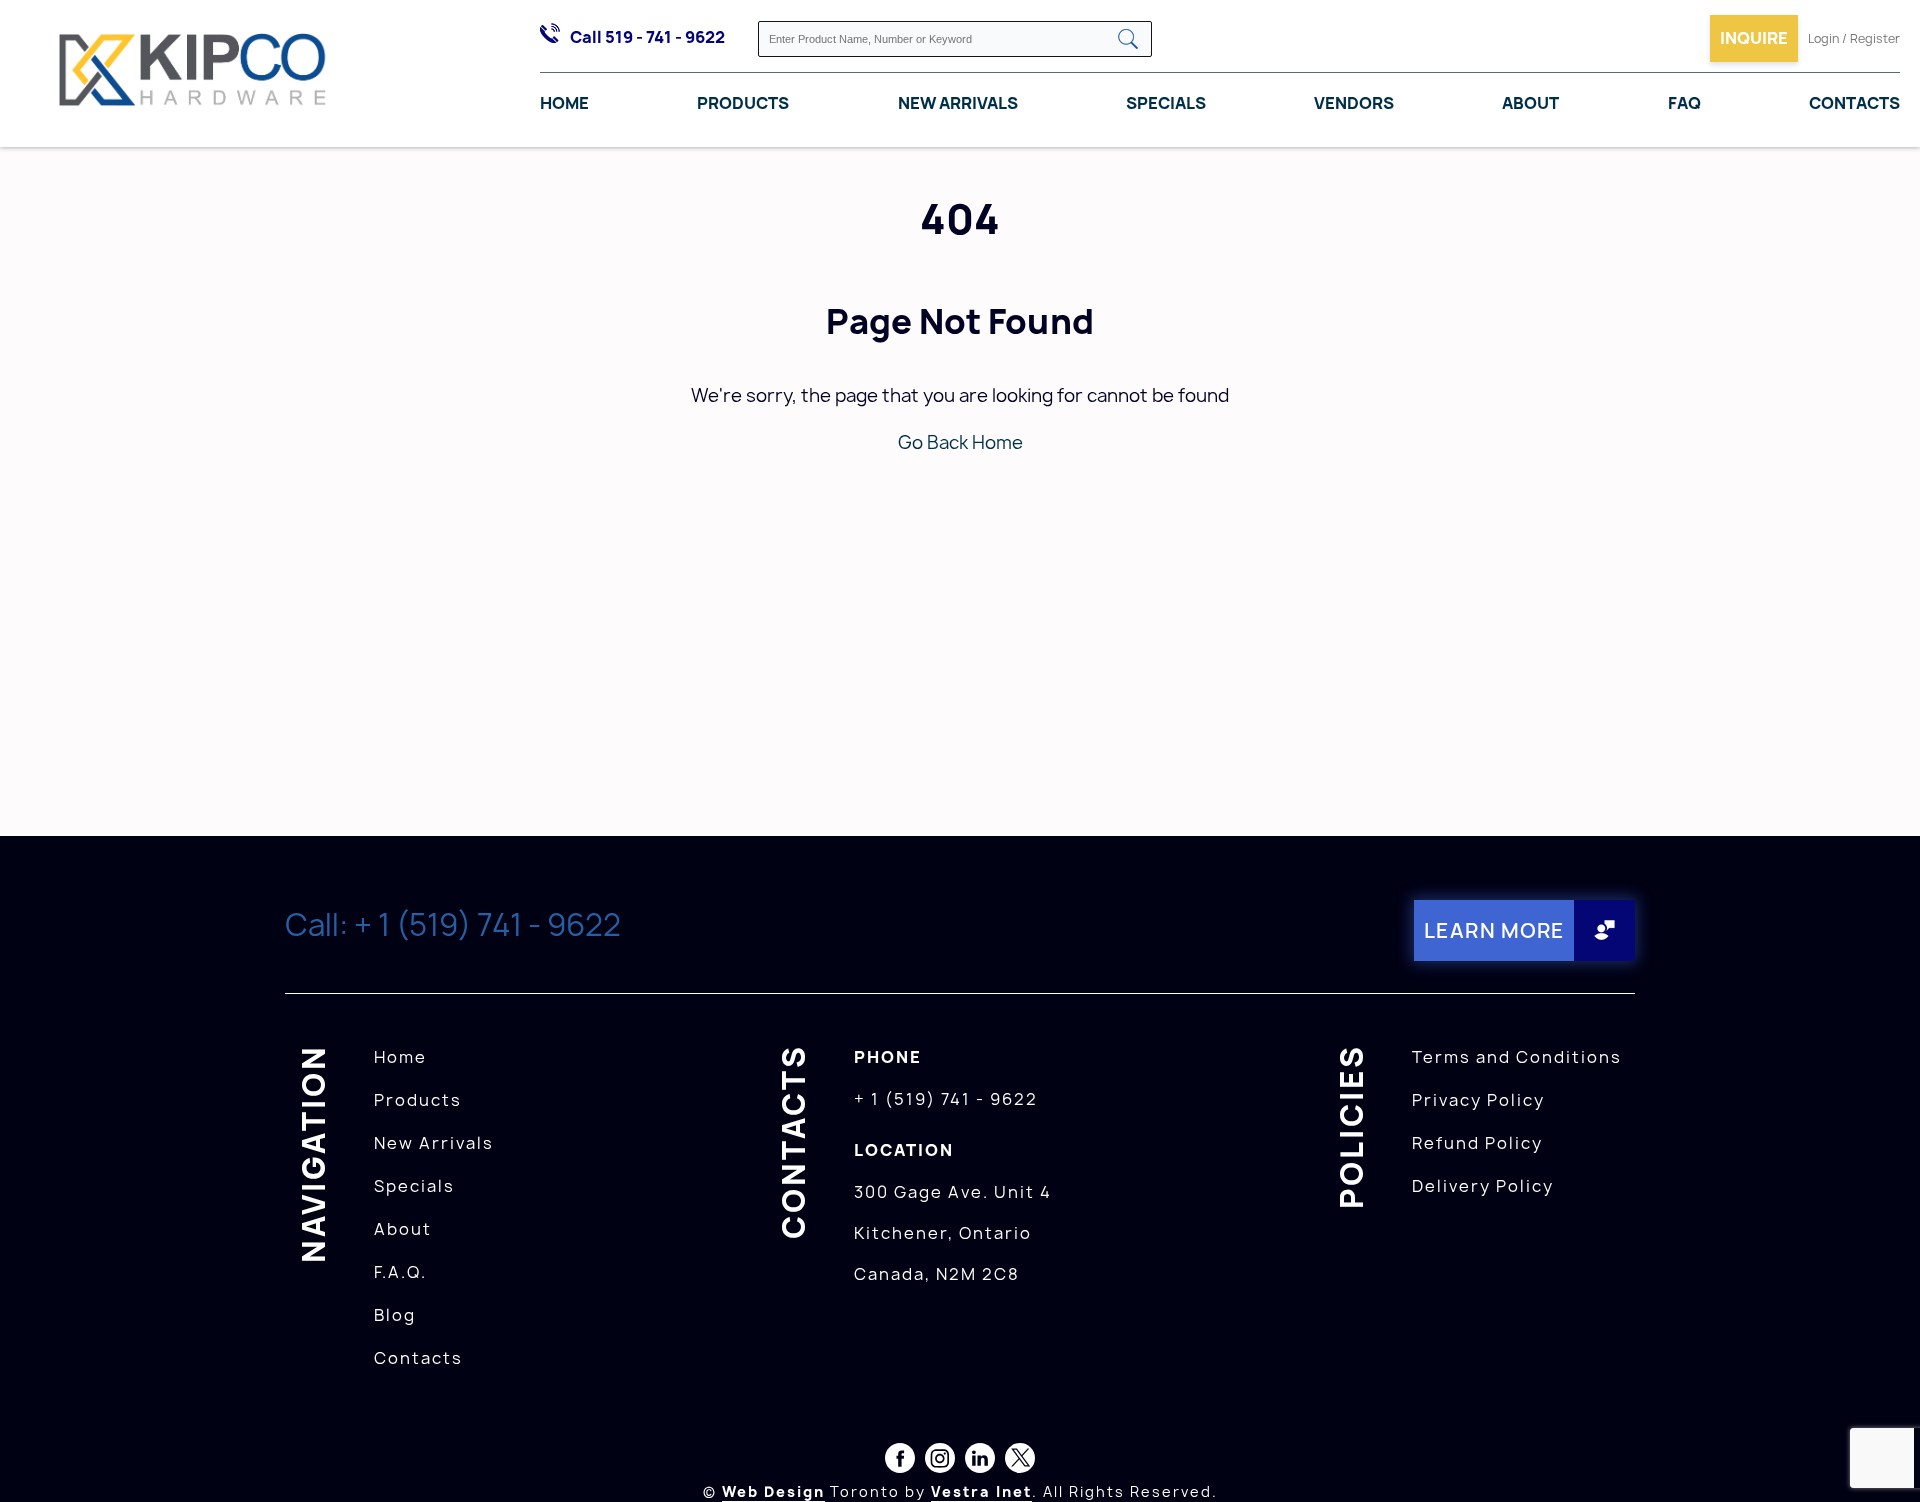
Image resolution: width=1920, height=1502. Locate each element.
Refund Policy (1477, 1143)
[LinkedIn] (980, 1462)
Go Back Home (960, 442)
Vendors (1354, 103)
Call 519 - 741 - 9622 (647, 37)
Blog (395, 1315)
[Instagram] (940, 1462)
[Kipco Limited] (193, 74)
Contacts (1854, 103)
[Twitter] (1020, 1462)
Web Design (773, 1491)
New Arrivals (958, 103)
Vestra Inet (981, 1491)
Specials (1166, 103)
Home (564, 103)
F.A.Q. (400, 1272)
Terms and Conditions (1517, 1057)
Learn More (1494, 930)
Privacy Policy (1478, 1100)
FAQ (1684, 103)
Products (743, 103)
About (1530, 103)
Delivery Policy (1483, 1186)
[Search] (1128, 40)
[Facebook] (900, 1462)
